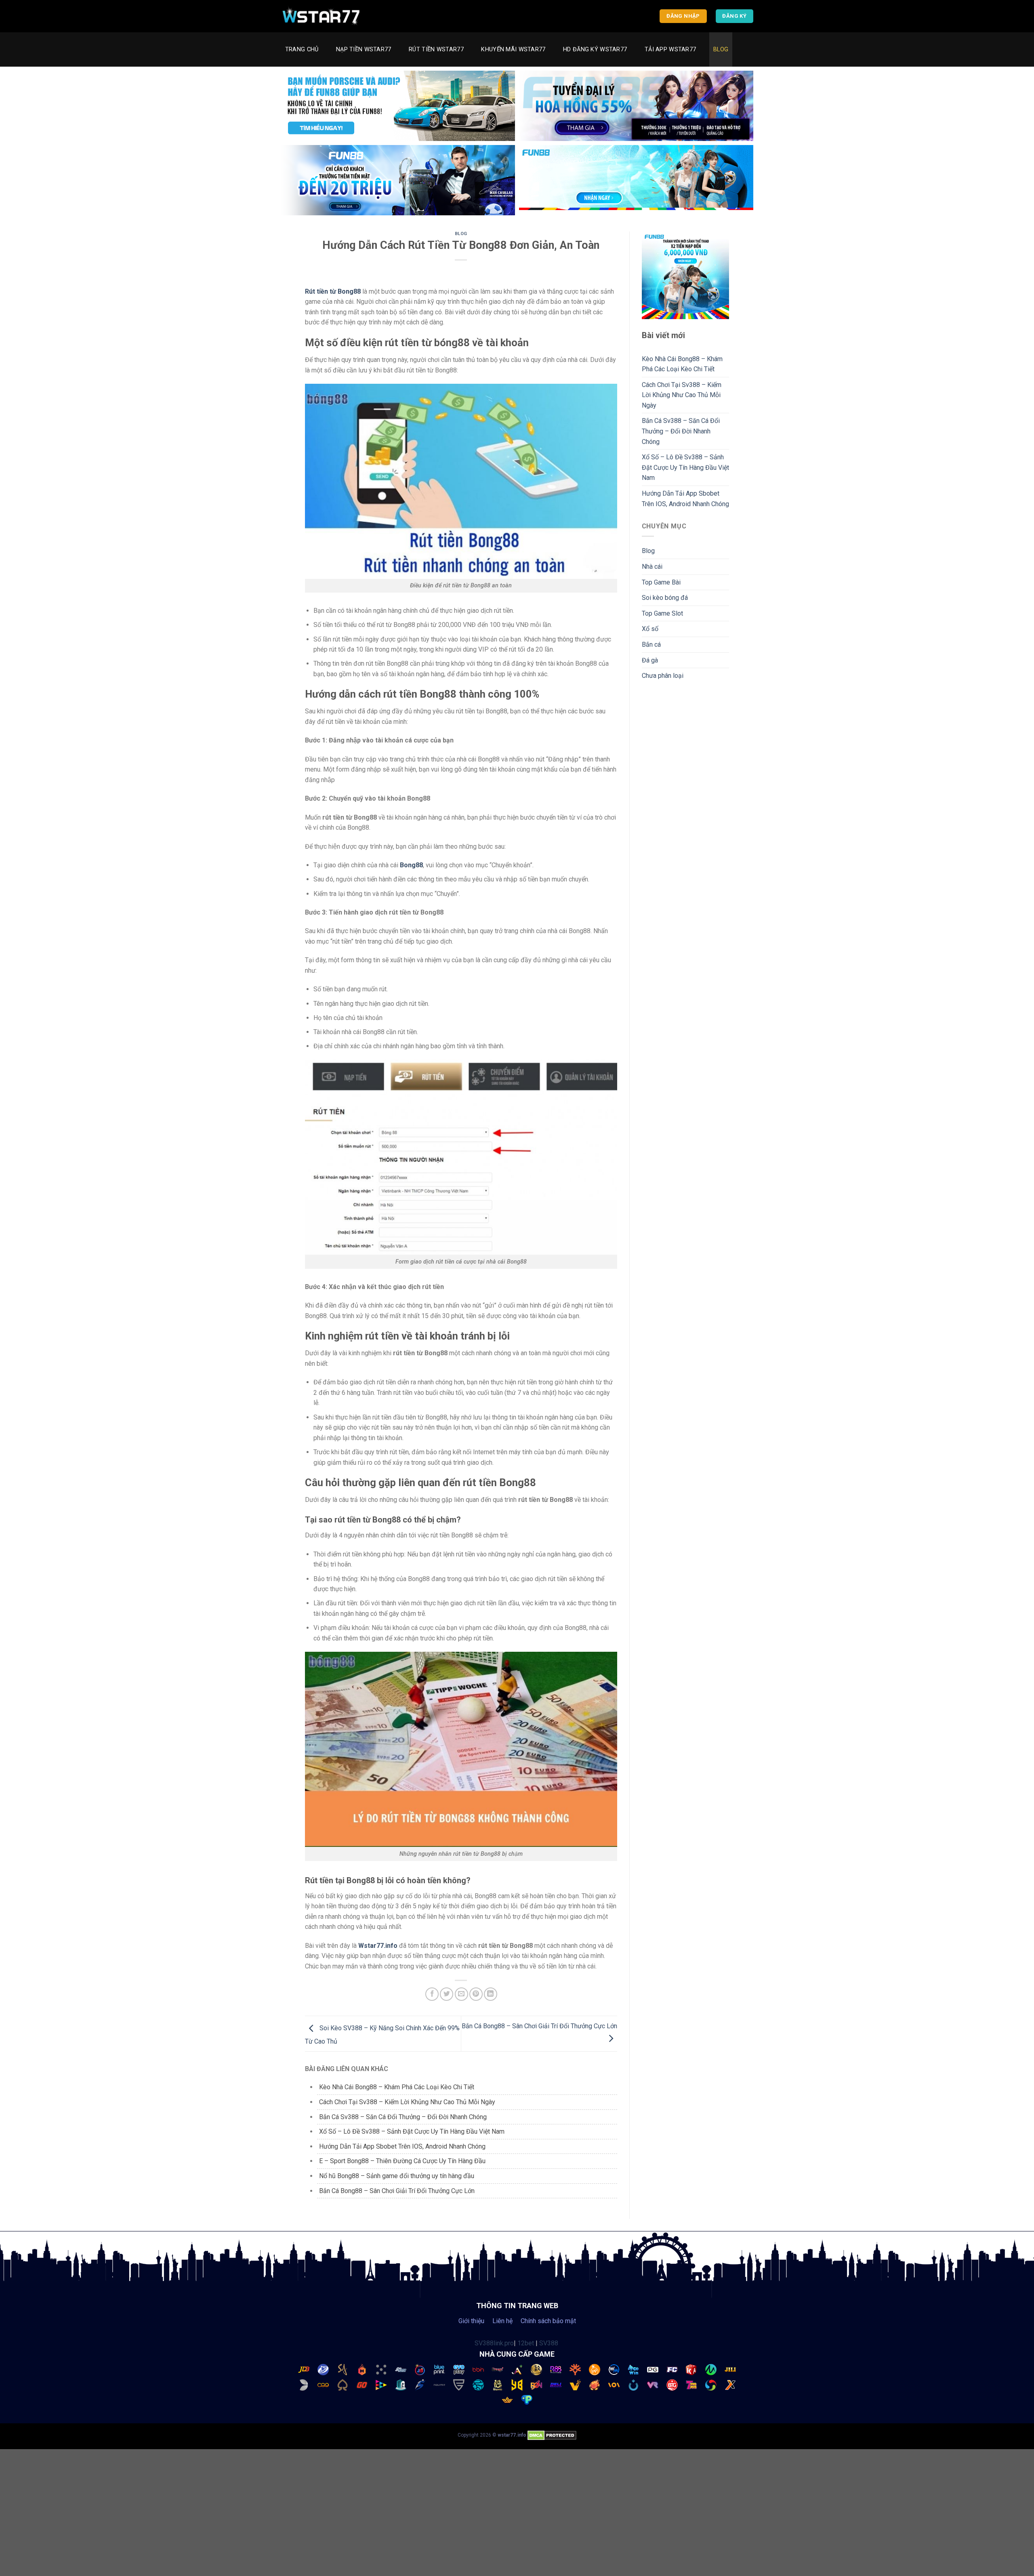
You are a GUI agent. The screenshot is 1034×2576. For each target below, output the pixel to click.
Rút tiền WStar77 (436, 49)
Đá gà (650, 660)
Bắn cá (651, 645)
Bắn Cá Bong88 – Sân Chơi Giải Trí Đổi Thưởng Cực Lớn (397, 2191)
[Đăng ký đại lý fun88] (398, 106)
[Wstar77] (321, 16)
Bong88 (411, 865)
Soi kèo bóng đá (665, 598)
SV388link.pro (494, 2343)
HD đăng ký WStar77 (595, 49)
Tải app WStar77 (670, 49)
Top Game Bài (661, 582)
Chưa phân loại (663, 676)
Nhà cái (652, 567)
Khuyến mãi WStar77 (513, 49)
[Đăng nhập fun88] (636, 180)
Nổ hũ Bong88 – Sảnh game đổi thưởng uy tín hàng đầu (397, 2176)
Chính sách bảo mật (548, 2321)
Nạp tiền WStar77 (364, 49)
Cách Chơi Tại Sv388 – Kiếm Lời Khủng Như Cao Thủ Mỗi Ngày (407, 2102)
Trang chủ (302, 49)
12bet (526, 2343)
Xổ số (650, 629)
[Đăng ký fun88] (686, 275)
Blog (721, 49)
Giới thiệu (471, 2321)
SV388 (549, 2343)
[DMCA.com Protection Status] (552, 2435)
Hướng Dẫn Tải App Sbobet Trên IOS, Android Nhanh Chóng (402, 2146)
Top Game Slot (662, 613)
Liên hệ (502, 2321)
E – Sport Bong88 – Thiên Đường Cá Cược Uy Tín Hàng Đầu (402, 2161)
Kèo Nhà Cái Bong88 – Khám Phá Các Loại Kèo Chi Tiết (397, 2087)
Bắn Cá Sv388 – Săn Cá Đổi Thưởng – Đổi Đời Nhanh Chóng (403, 2117)
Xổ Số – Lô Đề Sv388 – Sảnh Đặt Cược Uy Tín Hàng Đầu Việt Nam (412, 2131)
